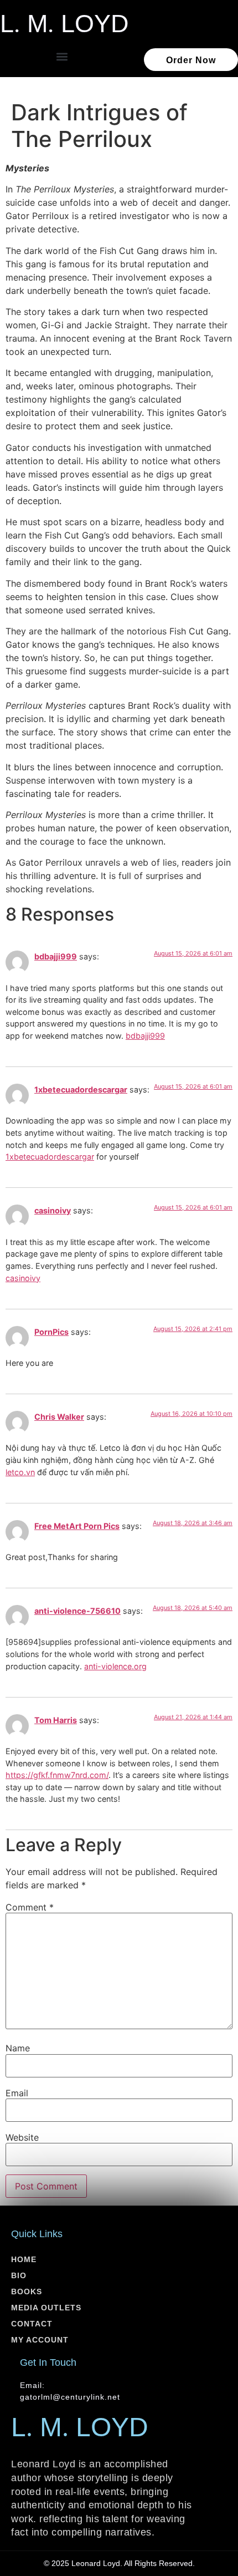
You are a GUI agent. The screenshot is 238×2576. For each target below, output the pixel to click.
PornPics (51, 1332)
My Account (40, 2340)
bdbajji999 (56, 956)
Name (18, 2048)
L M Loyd (64, 23)
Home (24, 2259)
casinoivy (53, 1210)
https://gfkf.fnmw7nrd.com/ (57, 1775)
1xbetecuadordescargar (81, 1089)
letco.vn (20, 1472)
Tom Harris (56, 1720)
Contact (32, 2324)
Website (22, 2137)
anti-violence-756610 (77, 1611)
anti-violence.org (115, 1666)
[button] (62, 57)
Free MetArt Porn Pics (77, 1526)
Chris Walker (59, 1417)
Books (27, 2292)
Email (17, 2093)
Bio (19, 2275)
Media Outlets (46, 2308)
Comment (30, 1907)
